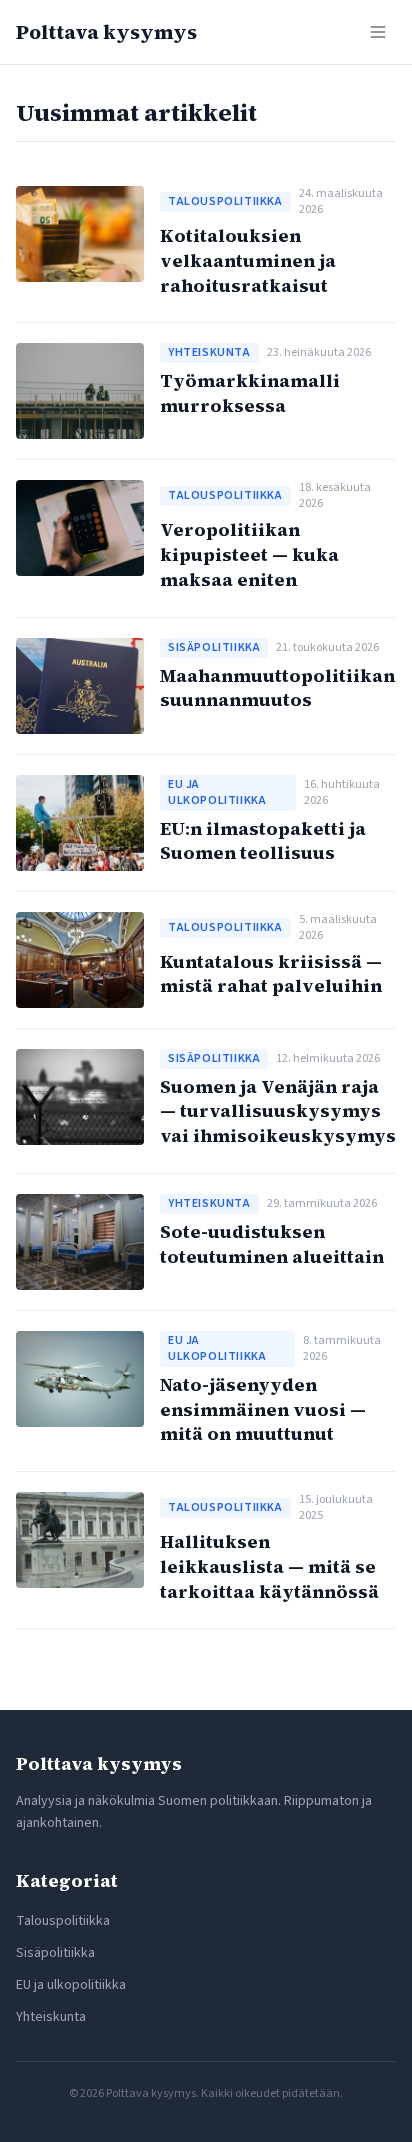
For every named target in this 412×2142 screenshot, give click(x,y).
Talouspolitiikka (63, 1921)
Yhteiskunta (51, 2017)
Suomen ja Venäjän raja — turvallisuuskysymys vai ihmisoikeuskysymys (278, 1111)
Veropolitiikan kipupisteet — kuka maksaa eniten (249, 554)
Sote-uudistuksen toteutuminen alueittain (272, 1244)
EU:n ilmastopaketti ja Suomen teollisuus (263, 841)
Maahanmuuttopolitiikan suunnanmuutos (277, 688)
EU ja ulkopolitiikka (71, 1985)
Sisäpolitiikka (55, 1953)
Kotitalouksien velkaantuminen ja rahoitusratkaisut (248, 260)
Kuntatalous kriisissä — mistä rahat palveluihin (271, 974)
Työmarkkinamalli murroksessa (250, 393)
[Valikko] (378, 32)
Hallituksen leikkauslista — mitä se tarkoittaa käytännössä (269, 1566)
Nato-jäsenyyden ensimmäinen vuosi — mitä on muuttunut (263, 1409)
